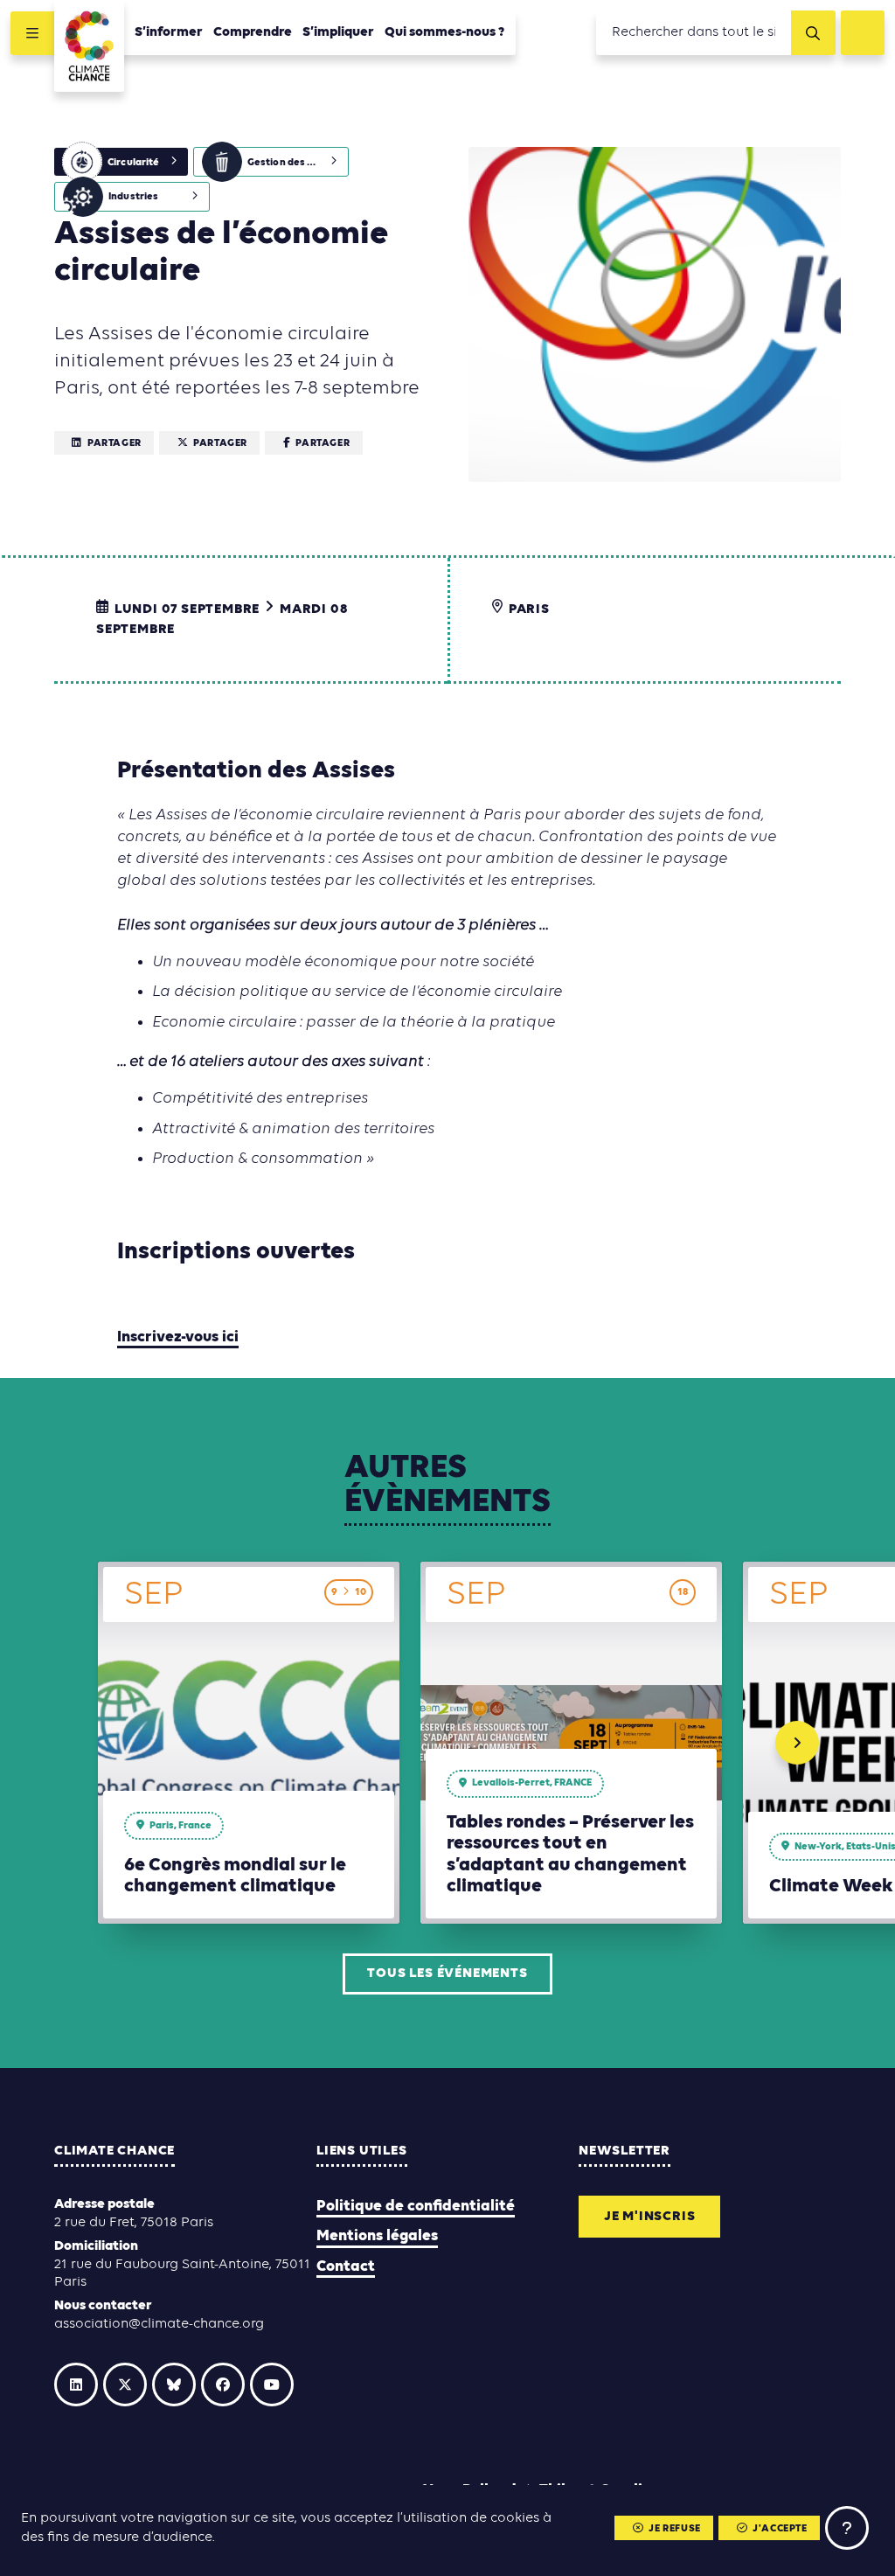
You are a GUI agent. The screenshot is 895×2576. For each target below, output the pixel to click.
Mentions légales (377, 2236)
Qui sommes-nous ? (445, 32)
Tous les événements (447, 1974)
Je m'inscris (650, 2217)
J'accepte (780, 2529)
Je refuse (674, 2529)
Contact (346, 2267)
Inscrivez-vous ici (178, 1337)
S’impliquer (338, 32)
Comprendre (253, 32)
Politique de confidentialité (416, 2207)
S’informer (169, 32)
